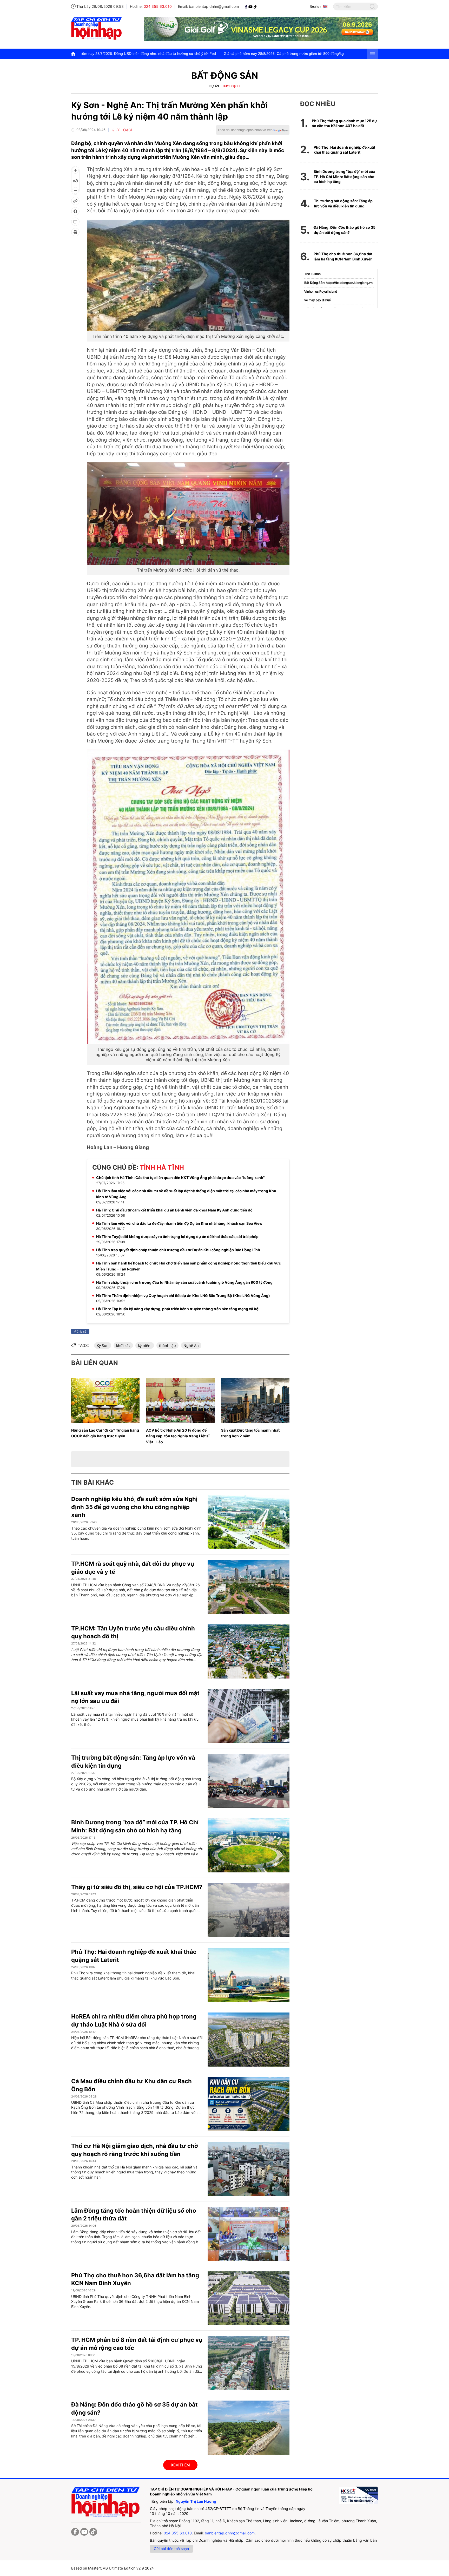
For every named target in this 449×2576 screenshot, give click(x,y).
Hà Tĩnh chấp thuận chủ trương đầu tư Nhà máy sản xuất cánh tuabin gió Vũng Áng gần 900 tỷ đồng (184, 1282)
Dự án (214, 86)
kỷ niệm (145, 1345)
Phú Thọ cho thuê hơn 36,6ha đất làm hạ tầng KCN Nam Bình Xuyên (343, 256)
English (315, 6)
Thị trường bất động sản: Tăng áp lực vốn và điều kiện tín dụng (343, 203)
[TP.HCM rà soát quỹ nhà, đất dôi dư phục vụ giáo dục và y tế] (249, 1587)
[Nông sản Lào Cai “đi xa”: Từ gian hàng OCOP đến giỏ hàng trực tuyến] (105, 1401)
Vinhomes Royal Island (321, 291)
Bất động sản (225, 76)
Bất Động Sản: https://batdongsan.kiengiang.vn (338, 283)
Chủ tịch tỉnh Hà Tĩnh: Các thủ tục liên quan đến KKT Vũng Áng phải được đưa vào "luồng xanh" (180, 1178)
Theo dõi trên (245, 130)
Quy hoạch (231, 86)
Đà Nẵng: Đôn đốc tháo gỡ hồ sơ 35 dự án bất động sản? (345, 230)
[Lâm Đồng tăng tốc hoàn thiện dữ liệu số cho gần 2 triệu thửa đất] (249, 2234)
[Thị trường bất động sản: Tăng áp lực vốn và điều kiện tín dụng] (249, 1781)
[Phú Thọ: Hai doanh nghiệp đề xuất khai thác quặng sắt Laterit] (249, 1975)
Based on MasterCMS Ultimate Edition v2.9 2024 (113, 2568)
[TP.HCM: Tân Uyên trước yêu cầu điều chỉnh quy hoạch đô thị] (249, 1651)
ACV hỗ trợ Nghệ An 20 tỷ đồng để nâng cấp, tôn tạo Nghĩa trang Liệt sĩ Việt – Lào (178, 1436)
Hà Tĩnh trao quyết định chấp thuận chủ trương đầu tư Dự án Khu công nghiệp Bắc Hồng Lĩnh (178, 1250)
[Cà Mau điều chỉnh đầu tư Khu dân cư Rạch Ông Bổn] (249, 2104)
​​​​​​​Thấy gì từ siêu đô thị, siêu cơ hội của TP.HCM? (137, 1887)
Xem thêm (180, 2465)
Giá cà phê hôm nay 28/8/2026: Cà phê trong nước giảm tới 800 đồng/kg (116, 54)
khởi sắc (123, 1345)
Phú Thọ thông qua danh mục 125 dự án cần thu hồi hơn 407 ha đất (344, 123)
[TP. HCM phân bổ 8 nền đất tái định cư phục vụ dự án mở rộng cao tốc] (249, 2363)
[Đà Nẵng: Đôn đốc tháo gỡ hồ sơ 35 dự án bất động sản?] (249, 2428)
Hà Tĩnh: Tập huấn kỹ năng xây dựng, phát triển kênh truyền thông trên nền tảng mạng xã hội (178, 1309)
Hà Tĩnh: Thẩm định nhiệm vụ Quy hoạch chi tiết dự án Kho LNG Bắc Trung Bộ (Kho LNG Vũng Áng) (183, 1296)
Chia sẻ (81, 1331)
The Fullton (312, 274)
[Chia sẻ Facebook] (75, 211)
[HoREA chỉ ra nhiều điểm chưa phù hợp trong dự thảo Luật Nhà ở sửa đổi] (249, 2040)
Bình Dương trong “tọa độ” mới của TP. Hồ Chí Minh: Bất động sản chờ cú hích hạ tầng (344, 176)
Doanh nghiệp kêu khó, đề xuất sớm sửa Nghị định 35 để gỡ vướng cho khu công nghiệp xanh (134, 1507)
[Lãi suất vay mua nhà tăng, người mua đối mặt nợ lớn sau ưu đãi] (249, 1716)
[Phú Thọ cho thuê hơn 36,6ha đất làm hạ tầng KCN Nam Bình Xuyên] (249, 2298)
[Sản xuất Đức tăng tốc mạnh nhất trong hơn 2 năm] (255, 1401)
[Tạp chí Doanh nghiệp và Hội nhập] (247, 6)
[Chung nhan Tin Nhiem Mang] (358, 2495)
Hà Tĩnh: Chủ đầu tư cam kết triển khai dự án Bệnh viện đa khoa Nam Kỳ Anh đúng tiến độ (174, 1210)
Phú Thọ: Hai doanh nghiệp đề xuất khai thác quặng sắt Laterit (344, 150)
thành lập (167, 1345)
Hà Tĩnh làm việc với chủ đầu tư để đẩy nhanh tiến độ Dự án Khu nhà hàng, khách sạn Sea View (179, 1223)
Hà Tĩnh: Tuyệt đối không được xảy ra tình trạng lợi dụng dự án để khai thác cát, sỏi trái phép (177, 1237)
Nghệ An (191, 1345)
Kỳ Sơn (103, 1345)
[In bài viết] (75, 232)
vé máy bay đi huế (318, 300)
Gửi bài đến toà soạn (171, 2549)
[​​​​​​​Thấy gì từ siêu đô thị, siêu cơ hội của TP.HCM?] (249, 1910)
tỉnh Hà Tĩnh (162, 1167)
